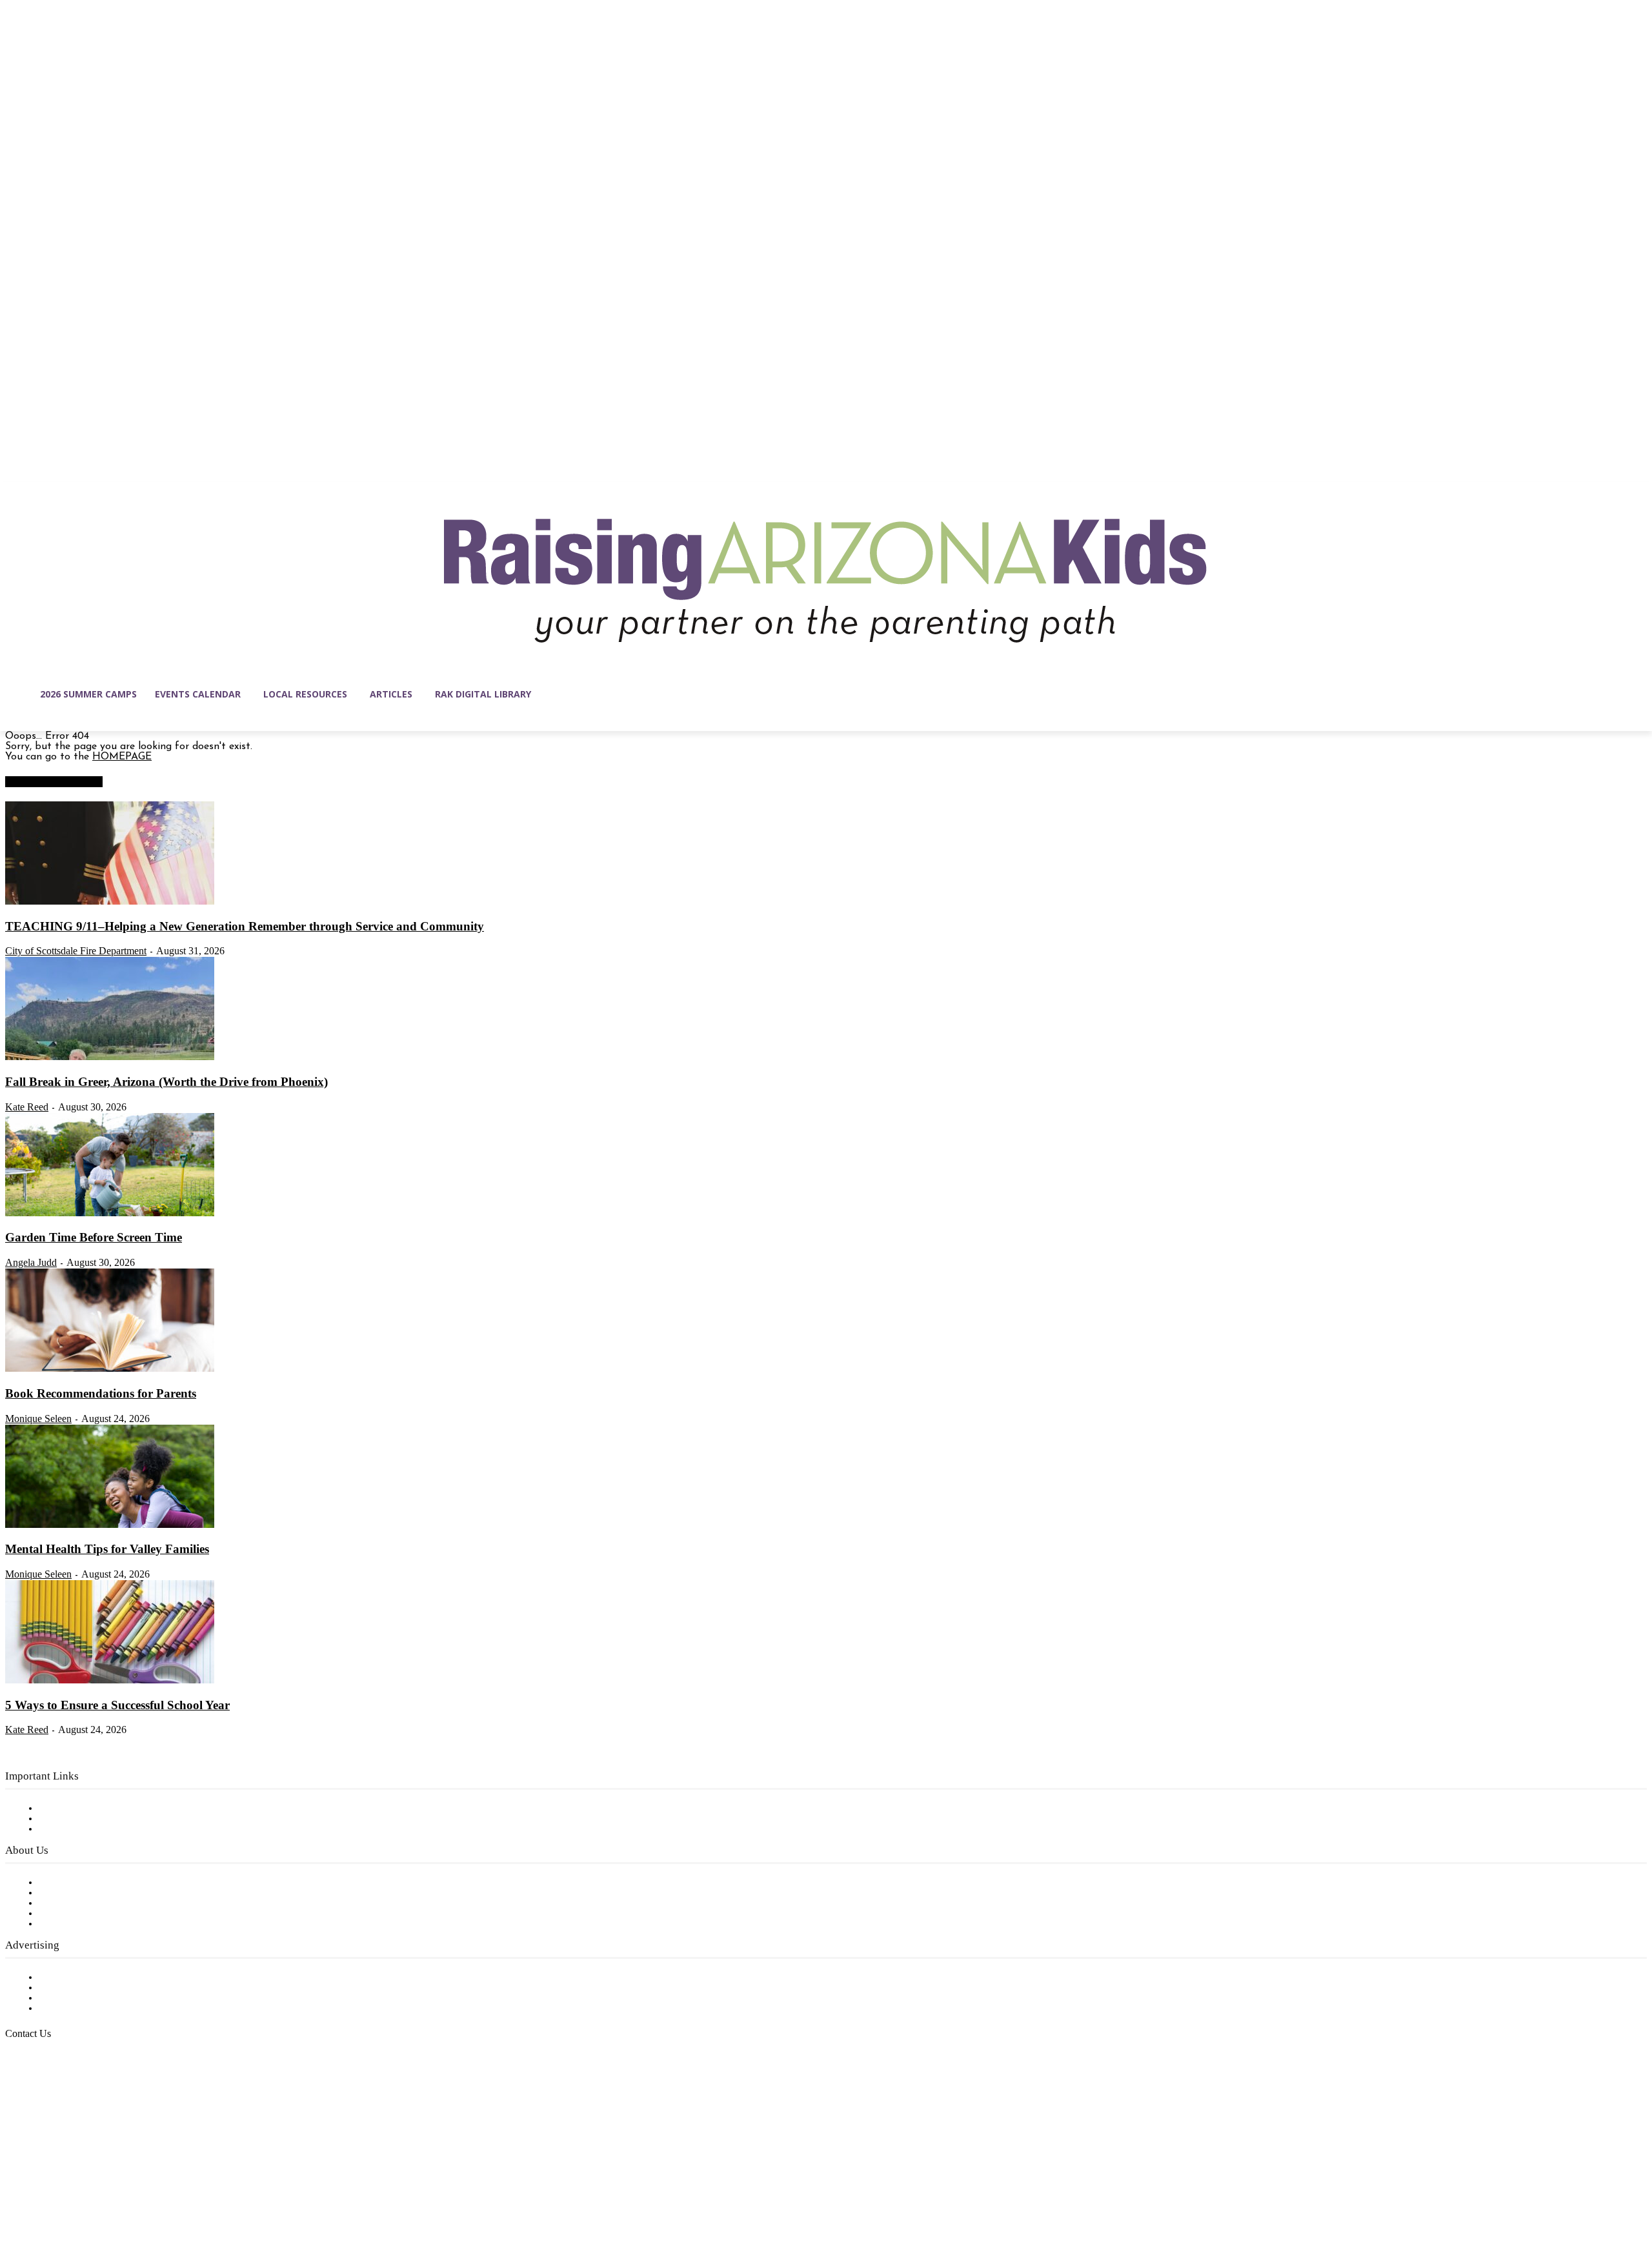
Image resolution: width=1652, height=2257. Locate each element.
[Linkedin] (70, 2196)
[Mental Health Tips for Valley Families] (110, 1525)
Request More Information (102, 2009)
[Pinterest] (97, 2196)
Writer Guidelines (79, 1914)
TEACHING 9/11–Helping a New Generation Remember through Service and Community (245, 926)
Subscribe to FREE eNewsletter (113, 1809)
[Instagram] (43, 2196)
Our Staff (61, 1883)
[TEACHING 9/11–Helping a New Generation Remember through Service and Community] (110, 902)
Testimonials (68, 1978)
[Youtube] (151, 2196)
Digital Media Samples (92, 1998)
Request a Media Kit (87, 1988)
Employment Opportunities (104, 1903)
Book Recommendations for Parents (101, 1393)
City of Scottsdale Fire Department (76, 951)
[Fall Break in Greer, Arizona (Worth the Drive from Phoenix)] (110, 1058)
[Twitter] (124, 2196)
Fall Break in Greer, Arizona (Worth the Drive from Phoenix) (166, 1082)
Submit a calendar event (96, 1924)
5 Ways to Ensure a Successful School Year (117, 1705)
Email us (52, 2100)
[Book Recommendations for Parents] (110, 1369)
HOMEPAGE (122, 757)
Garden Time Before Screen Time (94, 1237)
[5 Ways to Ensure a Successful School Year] (110, 1681)
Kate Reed (27, 1107)
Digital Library (73, 1819)
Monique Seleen (38, 1419)
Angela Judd (31, 1262)
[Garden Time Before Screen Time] (110, 1214)
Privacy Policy (71, 1829)
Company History (80, 1893)
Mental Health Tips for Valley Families (107, 1549)
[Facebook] (15, 2196)
